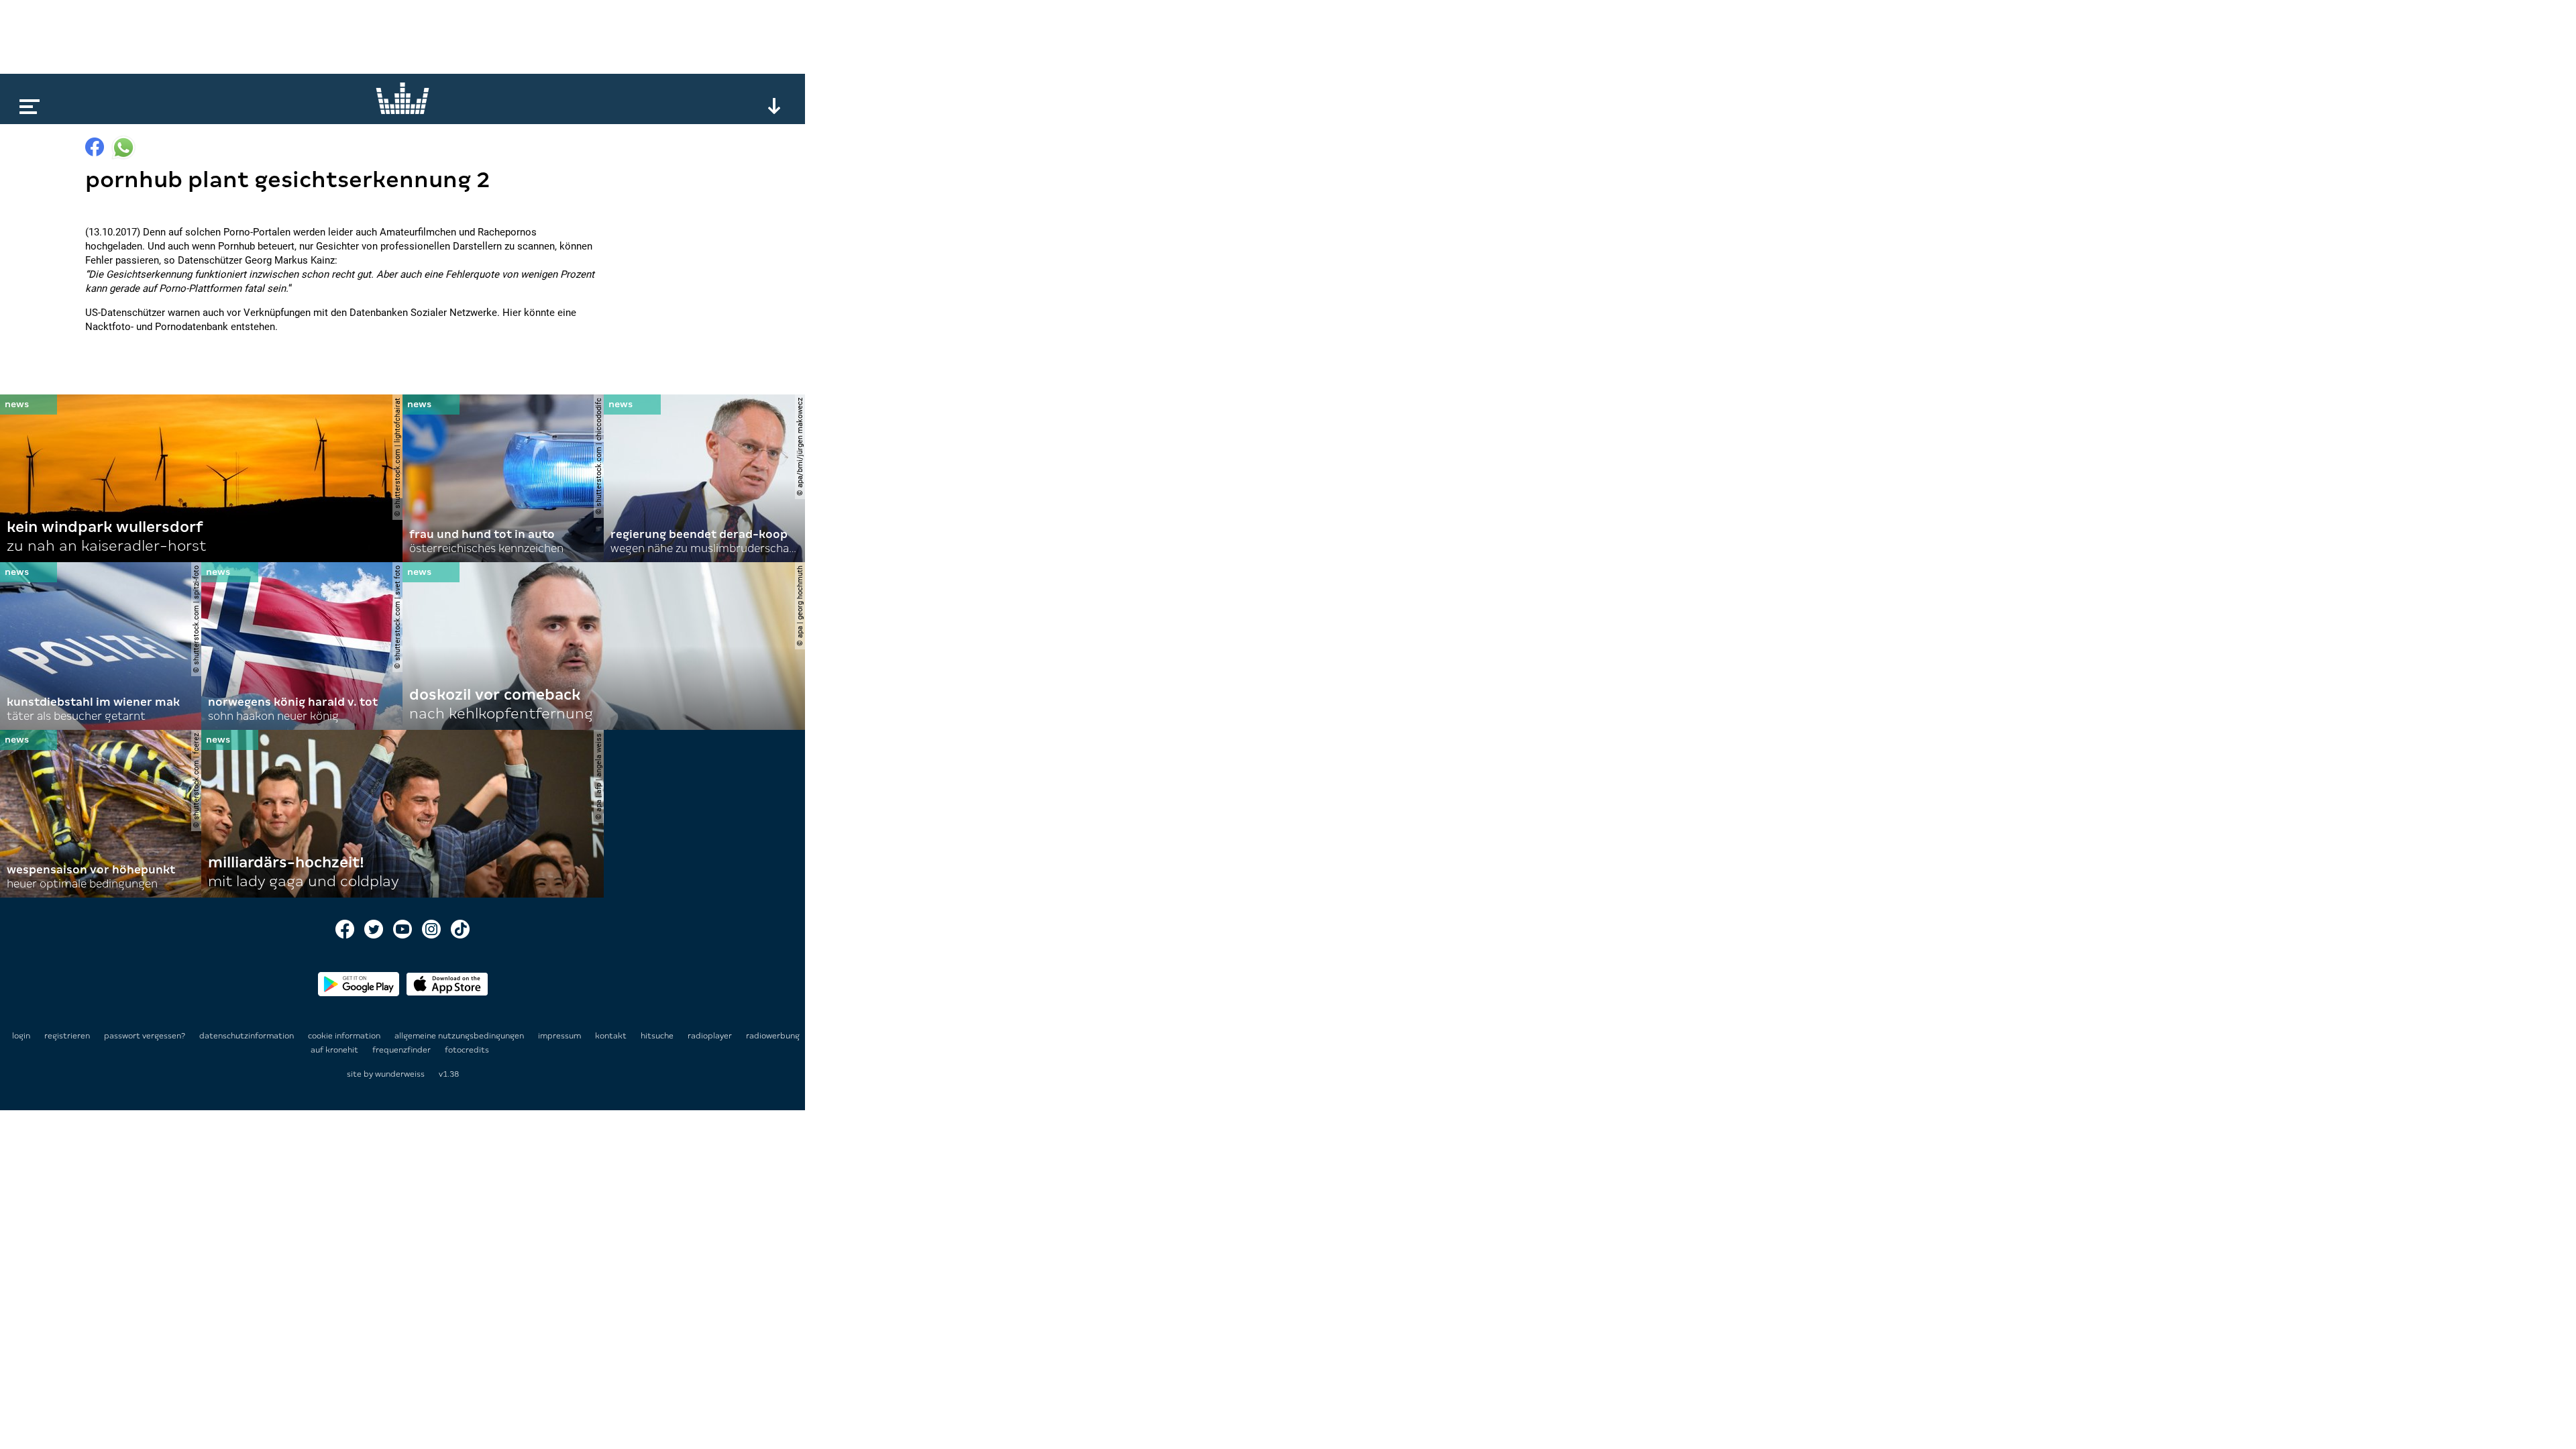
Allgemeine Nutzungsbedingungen (460, 1036)
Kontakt (612, 1036)
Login (21, 1036)
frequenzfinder (402, 1050)
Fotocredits (467, 1050)
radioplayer (711, 1036)
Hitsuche (658, 1036)
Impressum (560, 1036)
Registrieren (67, 1036)
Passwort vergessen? (145, 1036)
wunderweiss (400, 1074)
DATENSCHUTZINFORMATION (248, 1036)
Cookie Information (345, 1036)
